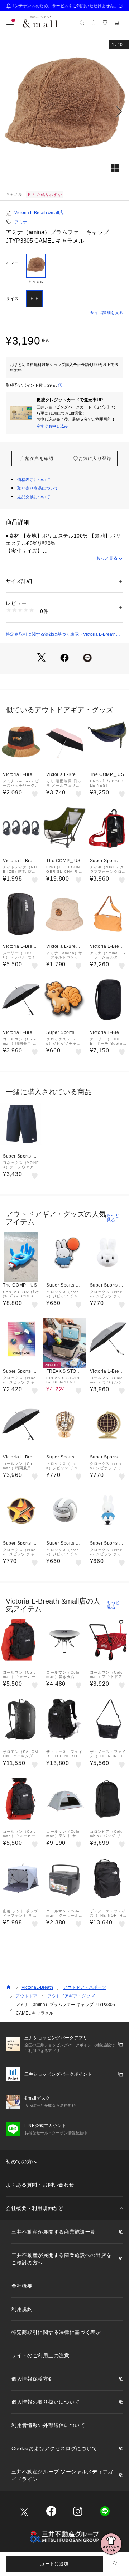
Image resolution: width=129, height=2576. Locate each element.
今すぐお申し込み (52, 426)
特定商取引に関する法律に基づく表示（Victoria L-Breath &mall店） (61, 635)
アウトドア (27, 1996)
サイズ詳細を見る (107, 313)
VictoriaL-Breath (37, 1987)
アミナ (21, 222)
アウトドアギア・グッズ (71, 1996)
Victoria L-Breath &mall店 (39, 213)
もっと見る (107, 558)
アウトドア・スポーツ (85, 1987)
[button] (64, 112)
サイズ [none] (12, 299)
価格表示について (34, 480)
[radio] (36, 269)
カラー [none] (12, 262)
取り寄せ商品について (38, 488)
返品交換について (34, 497)
